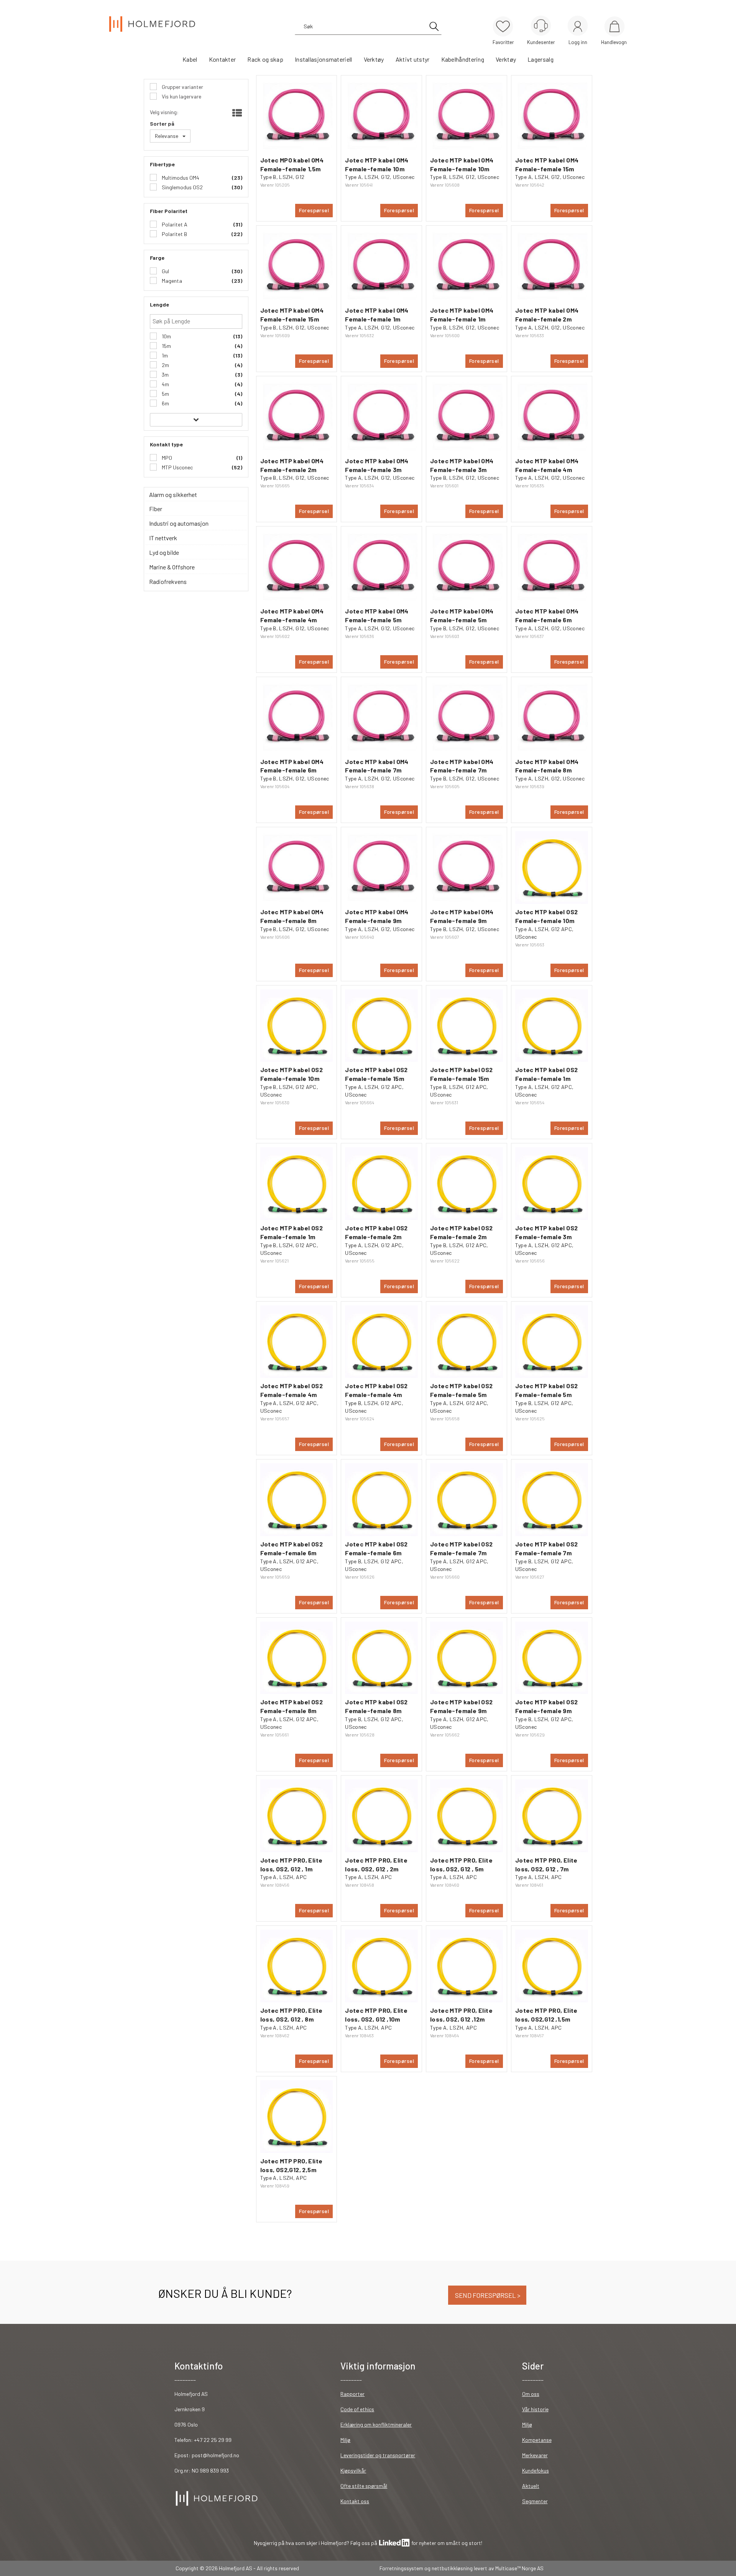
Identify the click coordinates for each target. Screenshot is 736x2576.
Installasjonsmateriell (324, 59)
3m (165, 375)
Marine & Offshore (172, 567)
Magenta (171, 281)
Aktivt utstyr (413, 59)
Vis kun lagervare (181, 96)
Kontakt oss (355, 2501)
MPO (166, 458)
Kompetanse (537, 2440)
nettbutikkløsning (452, 2568)
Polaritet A (174, 224)
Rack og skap (265, 59)
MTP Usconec (177, 467)
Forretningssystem (401, 2568)
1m (164, 355)
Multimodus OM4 (180, 178)
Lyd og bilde (164, 552)
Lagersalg (540, 59)
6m (165, 403)
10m (166, 336)
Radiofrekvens (168, 581)
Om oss (531, 2394)
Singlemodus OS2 (182, 187)
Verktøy (374, 59)
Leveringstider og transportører (378, 2455)
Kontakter (223, 59)
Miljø (345, 2440)
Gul (165, 271)
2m (165, 365)
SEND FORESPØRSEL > (487, 2295)
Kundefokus (536, 2470)
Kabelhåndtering (463, 59)
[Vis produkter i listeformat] (236, 113)
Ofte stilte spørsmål (364, 2486)
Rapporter (352, 2394)
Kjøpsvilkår (353, 2470)
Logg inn (578, 27)
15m (166, 346)
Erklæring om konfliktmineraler (376, 2424)
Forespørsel (314, 210)
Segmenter (535, 2501)
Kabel (190, 59)
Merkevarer (535, 2455)
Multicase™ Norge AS (519, 2568)
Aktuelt (531, 2486)
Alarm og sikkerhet (173, 494)
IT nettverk (163, 538)
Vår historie (535, 2409)
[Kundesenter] (541, 26)
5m (165, 394)
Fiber (156, 509)
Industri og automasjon (179, 523)
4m (165, 384)
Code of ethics (357, 2409)
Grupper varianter (182, 87)
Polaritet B (174, 234)
